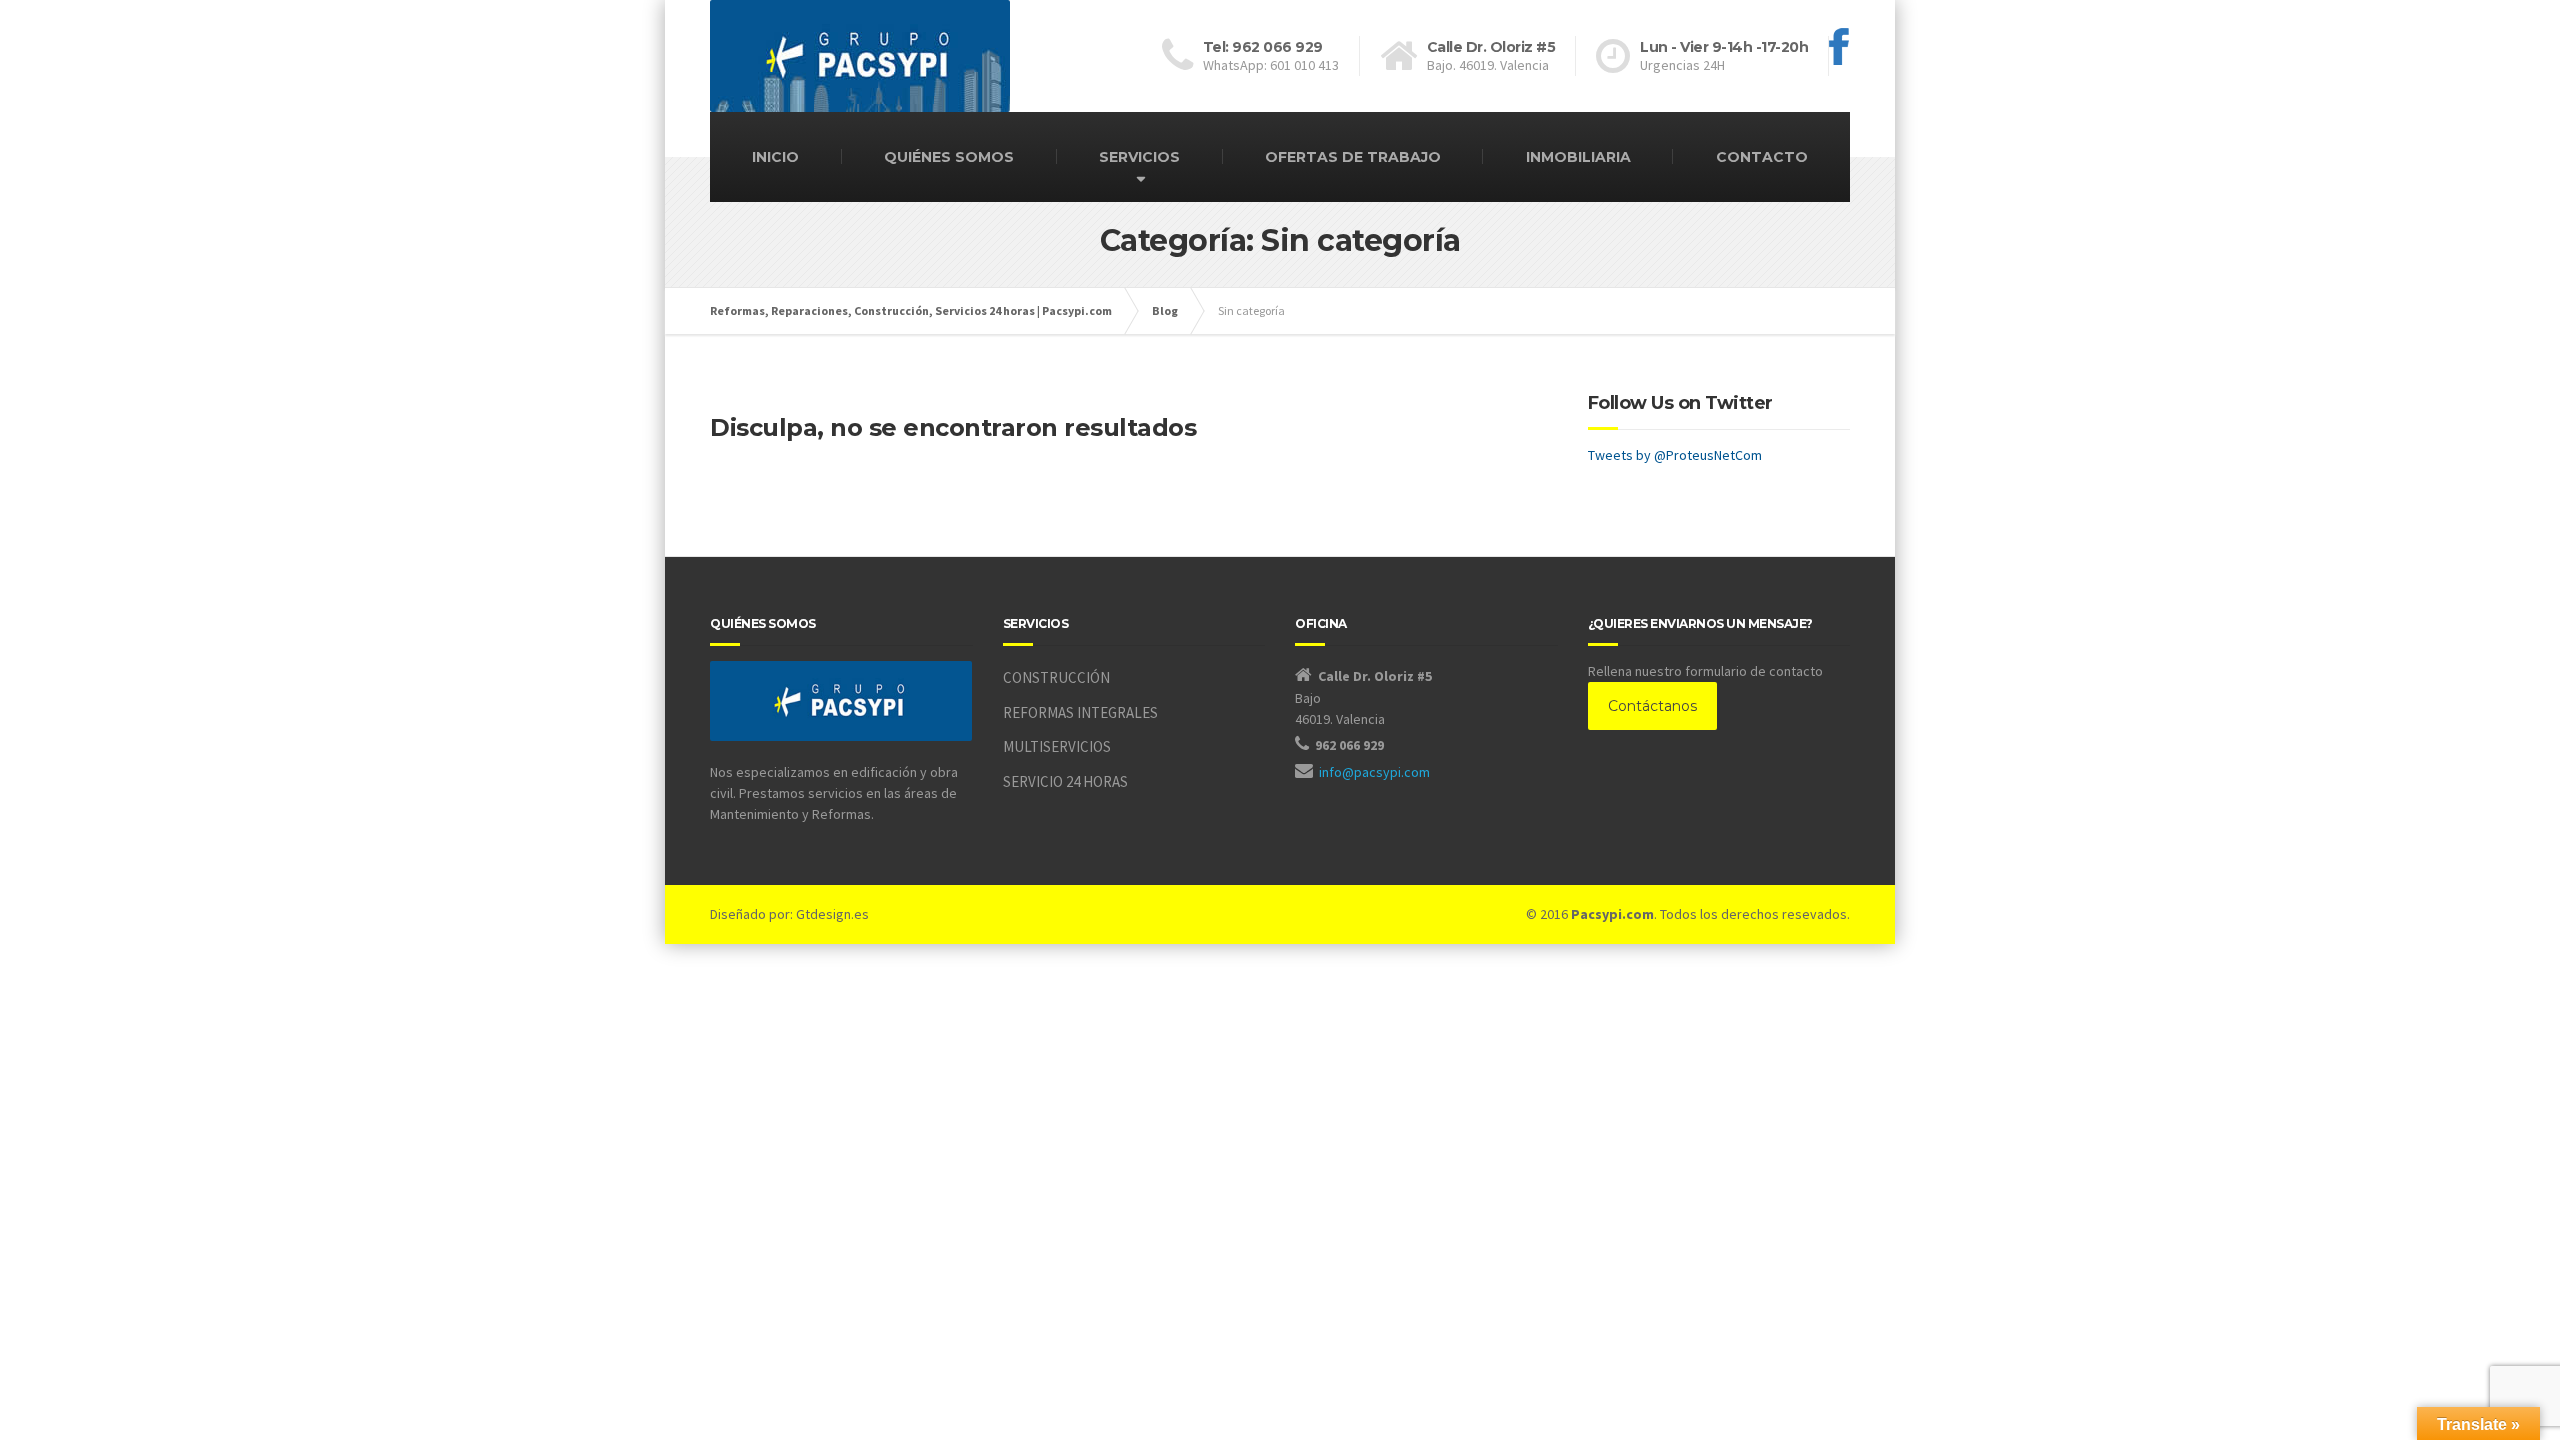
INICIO (775, 157)
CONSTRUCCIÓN (1056, 677)
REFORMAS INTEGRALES (1080, 712)
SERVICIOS (1139, 157)
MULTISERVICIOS (1057, 746)
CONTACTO (1762, 157)
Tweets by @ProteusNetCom (1675, 455)
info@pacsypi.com (1374, 772)
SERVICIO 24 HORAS (1065, 781)
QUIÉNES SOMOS (949, 157)
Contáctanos (1652, 706)
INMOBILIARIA (1578, 157)
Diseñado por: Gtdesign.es (789, 914)
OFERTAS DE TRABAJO (1353, 157)
